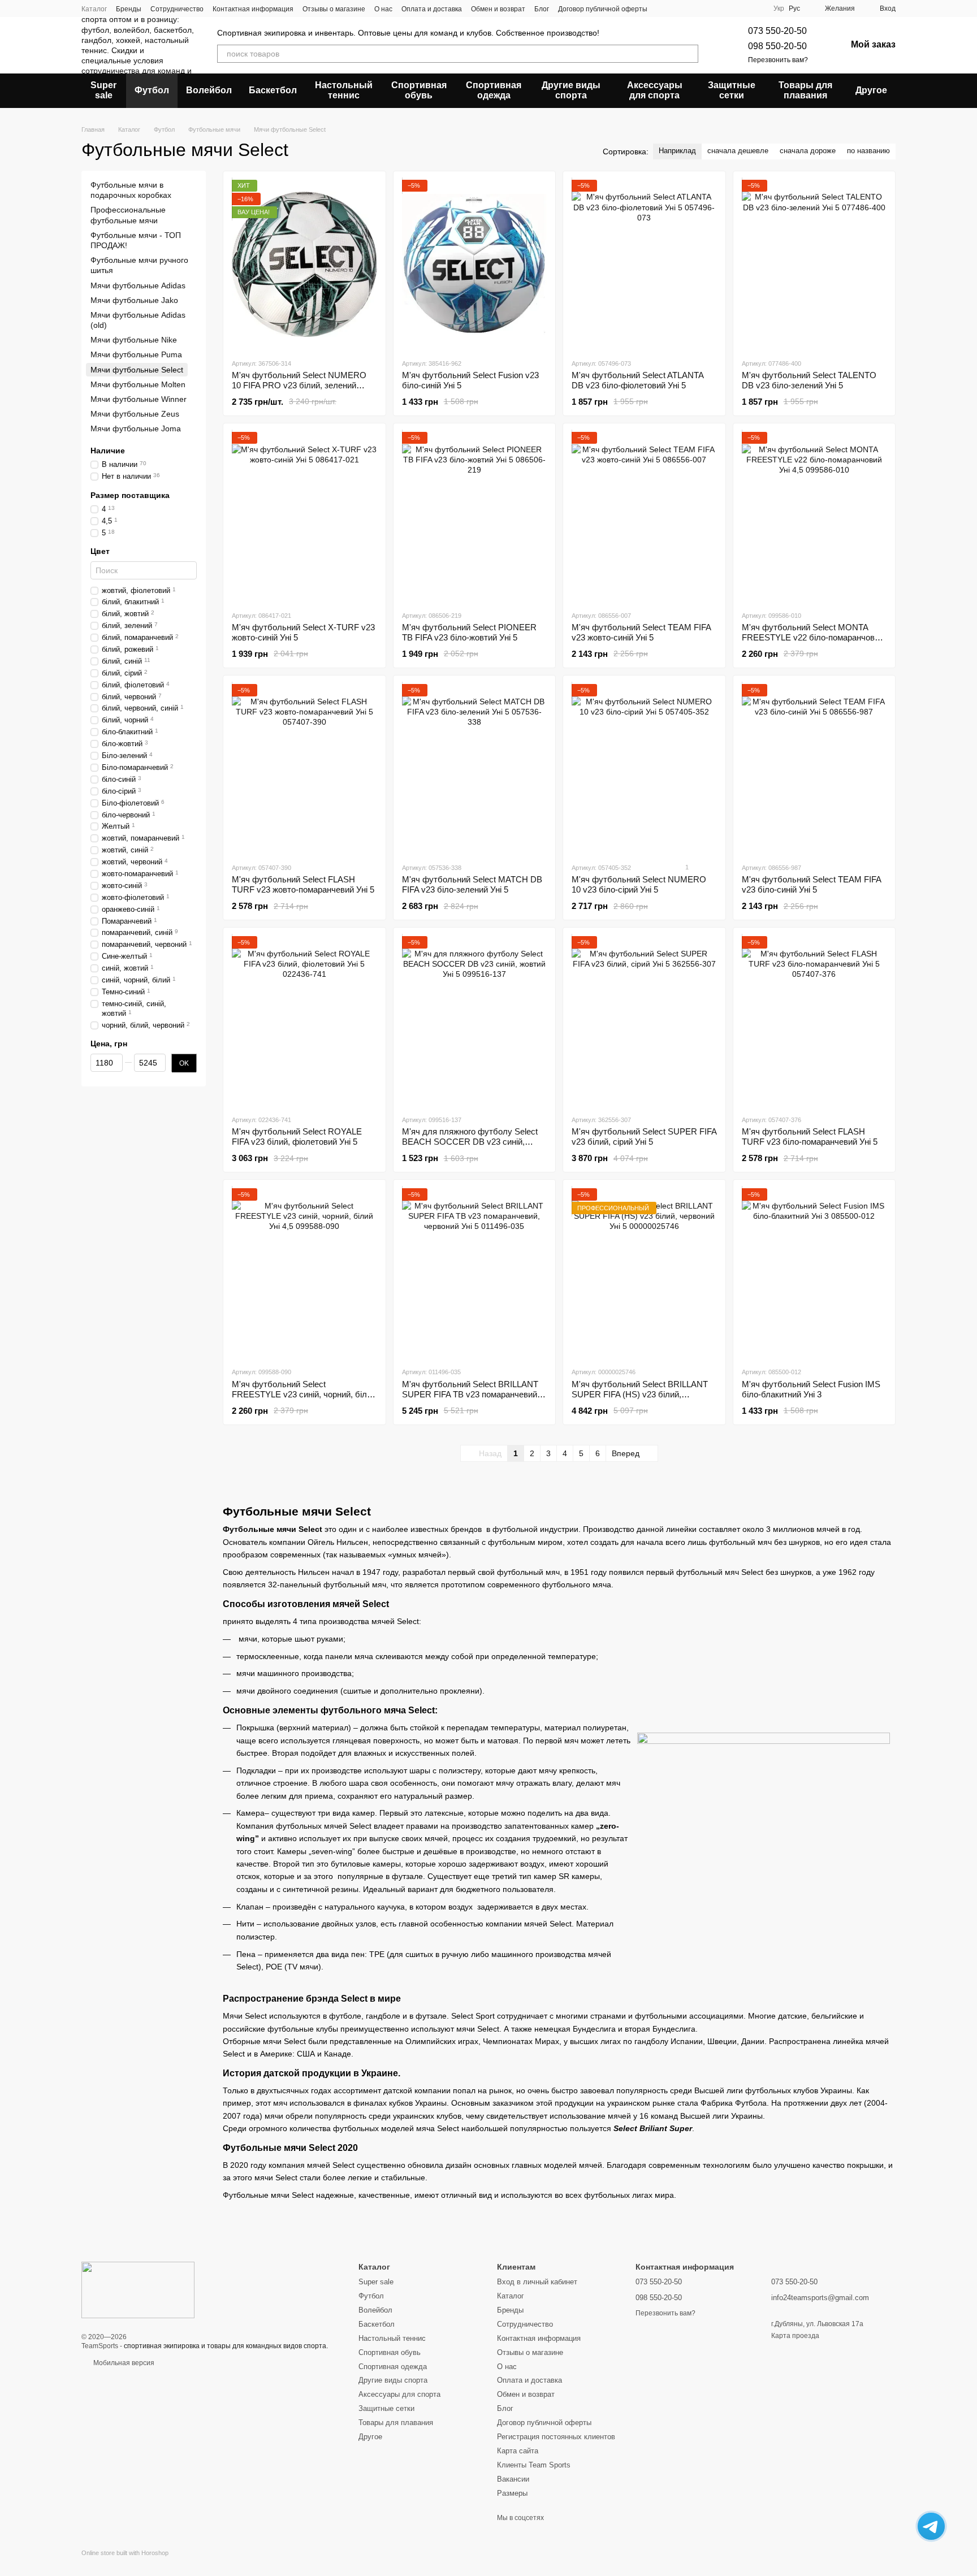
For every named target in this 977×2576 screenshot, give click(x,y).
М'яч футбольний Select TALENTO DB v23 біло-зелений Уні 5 (809, 380)
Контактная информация (253, 9)
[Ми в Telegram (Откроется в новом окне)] (742, 8)
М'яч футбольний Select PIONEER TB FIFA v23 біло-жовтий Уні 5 (469, 632)
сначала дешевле (738, 151)
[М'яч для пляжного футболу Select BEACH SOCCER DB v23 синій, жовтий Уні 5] (475, 1021)
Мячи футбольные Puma (136, 354)
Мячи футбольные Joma (136, 428)
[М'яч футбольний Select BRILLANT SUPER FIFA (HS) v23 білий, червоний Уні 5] (644, 1273)
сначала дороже (808, 151)
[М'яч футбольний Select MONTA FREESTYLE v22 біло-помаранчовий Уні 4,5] (814, 517)
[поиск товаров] (689, 54)
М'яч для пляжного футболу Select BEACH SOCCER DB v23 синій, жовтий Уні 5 (470, 1142)
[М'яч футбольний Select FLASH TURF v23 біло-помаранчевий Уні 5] (814, 1021)
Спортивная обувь (419, 90)
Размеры (512, 2493)
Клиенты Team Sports (534, 2465)
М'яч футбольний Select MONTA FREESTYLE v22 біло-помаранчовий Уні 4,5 (813, 637)
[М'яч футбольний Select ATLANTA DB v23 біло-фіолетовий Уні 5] (644, 265)
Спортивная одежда (494, 90)
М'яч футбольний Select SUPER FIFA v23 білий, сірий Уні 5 (644, 1137)
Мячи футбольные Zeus (135, 414)
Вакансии (513, 2479)
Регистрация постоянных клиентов (556, 2437)
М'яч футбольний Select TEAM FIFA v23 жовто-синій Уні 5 (641, 632)
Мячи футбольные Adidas (138, 285)
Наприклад (677, 151)
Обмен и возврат (498, 9)
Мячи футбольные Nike (134, 340)
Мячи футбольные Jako (134, 300)
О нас (383, 9)
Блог (542, 9)
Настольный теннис (344, 90)
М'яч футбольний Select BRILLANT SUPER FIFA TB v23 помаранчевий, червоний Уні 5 (471, 1394)
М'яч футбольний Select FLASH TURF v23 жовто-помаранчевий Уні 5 (303, 884)
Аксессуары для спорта (655, 90)
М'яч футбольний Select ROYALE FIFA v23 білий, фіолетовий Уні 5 (297, 1137)
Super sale (103, 90)
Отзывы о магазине (334, 9)
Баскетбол (273, 90)
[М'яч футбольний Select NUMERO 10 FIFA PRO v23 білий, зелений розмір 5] (304, 265)
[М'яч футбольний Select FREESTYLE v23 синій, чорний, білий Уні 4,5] (304, 1273)
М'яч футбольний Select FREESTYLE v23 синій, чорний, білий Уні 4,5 (304, 1394)
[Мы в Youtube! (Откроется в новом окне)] (755, 8)
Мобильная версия (123, 2363)
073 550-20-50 (777, 31)
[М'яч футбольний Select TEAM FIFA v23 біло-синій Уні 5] (814, 769)
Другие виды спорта (571, 90)
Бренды (129, 9)
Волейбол (209, 90)
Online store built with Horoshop (125, 2553)
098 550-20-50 (777, 46)
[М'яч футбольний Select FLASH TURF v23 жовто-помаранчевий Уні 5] (304, 769)
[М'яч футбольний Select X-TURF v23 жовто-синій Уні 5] (304, 517)
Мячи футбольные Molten (138, 384)
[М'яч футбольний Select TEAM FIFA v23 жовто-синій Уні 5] (644, 517)
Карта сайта (518, 2451)
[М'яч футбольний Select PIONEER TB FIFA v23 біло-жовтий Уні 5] (475, 517)
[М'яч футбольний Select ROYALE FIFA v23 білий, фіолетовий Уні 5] (304, 1021)
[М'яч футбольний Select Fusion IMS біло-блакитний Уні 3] (814, 1273)
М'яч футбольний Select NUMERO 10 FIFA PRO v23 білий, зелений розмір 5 (299, 385)
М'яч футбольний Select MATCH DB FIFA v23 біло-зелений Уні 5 (472, 884)
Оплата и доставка (432, 9)
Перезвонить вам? (778, 60)
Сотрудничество (177, 9)
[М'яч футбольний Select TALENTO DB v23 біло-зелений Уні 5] (814, 265)
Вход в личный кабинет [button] (537, 2282)
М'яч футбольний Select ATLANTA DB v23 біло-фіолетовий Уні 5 (637, 380)
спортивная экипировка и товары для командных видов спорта (225, 2346)
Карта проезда (795, 2336)
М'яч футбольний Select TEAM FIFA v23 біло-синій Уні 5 (811, 884)
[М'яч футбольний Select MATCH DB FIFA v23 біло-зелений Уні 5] (475, 769)
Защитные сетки (732, 90)
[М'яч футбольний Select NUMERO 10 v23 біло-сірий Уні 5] (644, 769)
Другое (871, 90)
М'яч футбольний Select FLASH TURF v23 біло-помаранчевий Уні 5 (810, 1137)
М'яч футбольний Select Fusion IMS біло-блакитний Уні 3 (811, 1389)
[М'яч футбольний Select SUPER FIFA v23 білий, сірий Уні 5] (644, 1021)
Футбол (152, 90)
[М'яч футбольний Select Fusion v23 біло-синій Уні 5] (475, 265)
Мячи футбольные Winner (139, 399)
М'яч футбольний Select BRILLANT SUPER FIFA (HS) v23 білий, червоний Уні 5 (640, 1394)
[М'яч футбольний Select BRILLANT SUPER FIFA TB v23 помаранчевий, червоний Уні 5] (475, 1273)
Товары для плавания (805, 90)
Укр (779, 8)
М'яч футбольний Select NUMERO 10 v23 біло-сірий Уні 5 (639, 884)
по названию (868, 151)
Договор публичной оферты (603, 9)
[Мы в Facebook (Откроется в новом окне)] (728, 8)
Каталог (94, 9)
